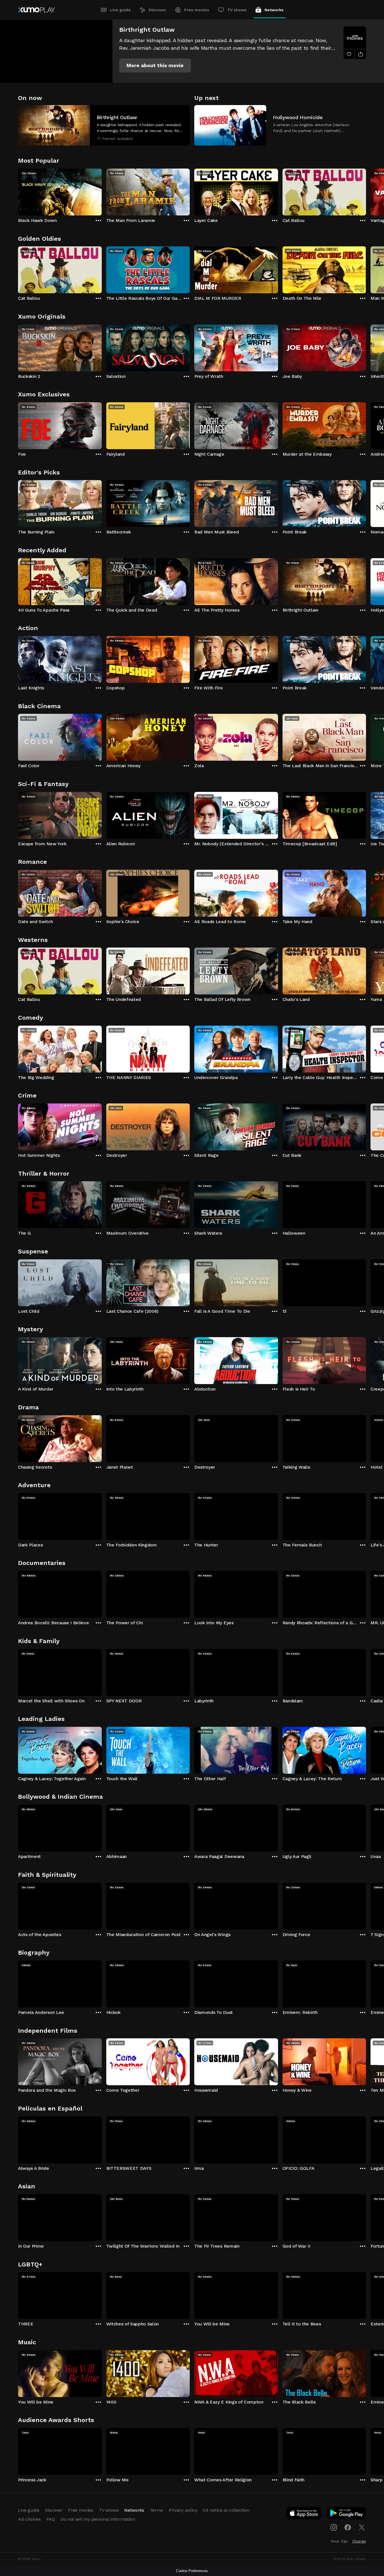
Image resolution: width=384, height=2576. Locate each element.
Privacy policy (183, 2510)
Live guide (120, 10)
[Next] (366, 191)
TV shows (237, 10)
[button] (155, 65)
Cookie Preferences (192, 2571)
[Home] (36, 10)
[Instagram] (334, 2527)
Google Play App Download (347, 2514)
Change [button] (359, 2541)
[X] (362, 2527)
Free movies (197, 10)
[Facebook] (348, 2527)
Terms (156, 2510)
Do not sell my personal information (98, 2519)
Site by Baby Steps (350, 2559)
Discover (157, 10)
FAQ (51, 2519)
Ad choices (29, 2519)
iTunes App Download (304, 2514)
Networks (274, 10)
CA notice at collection (226, 2510)
